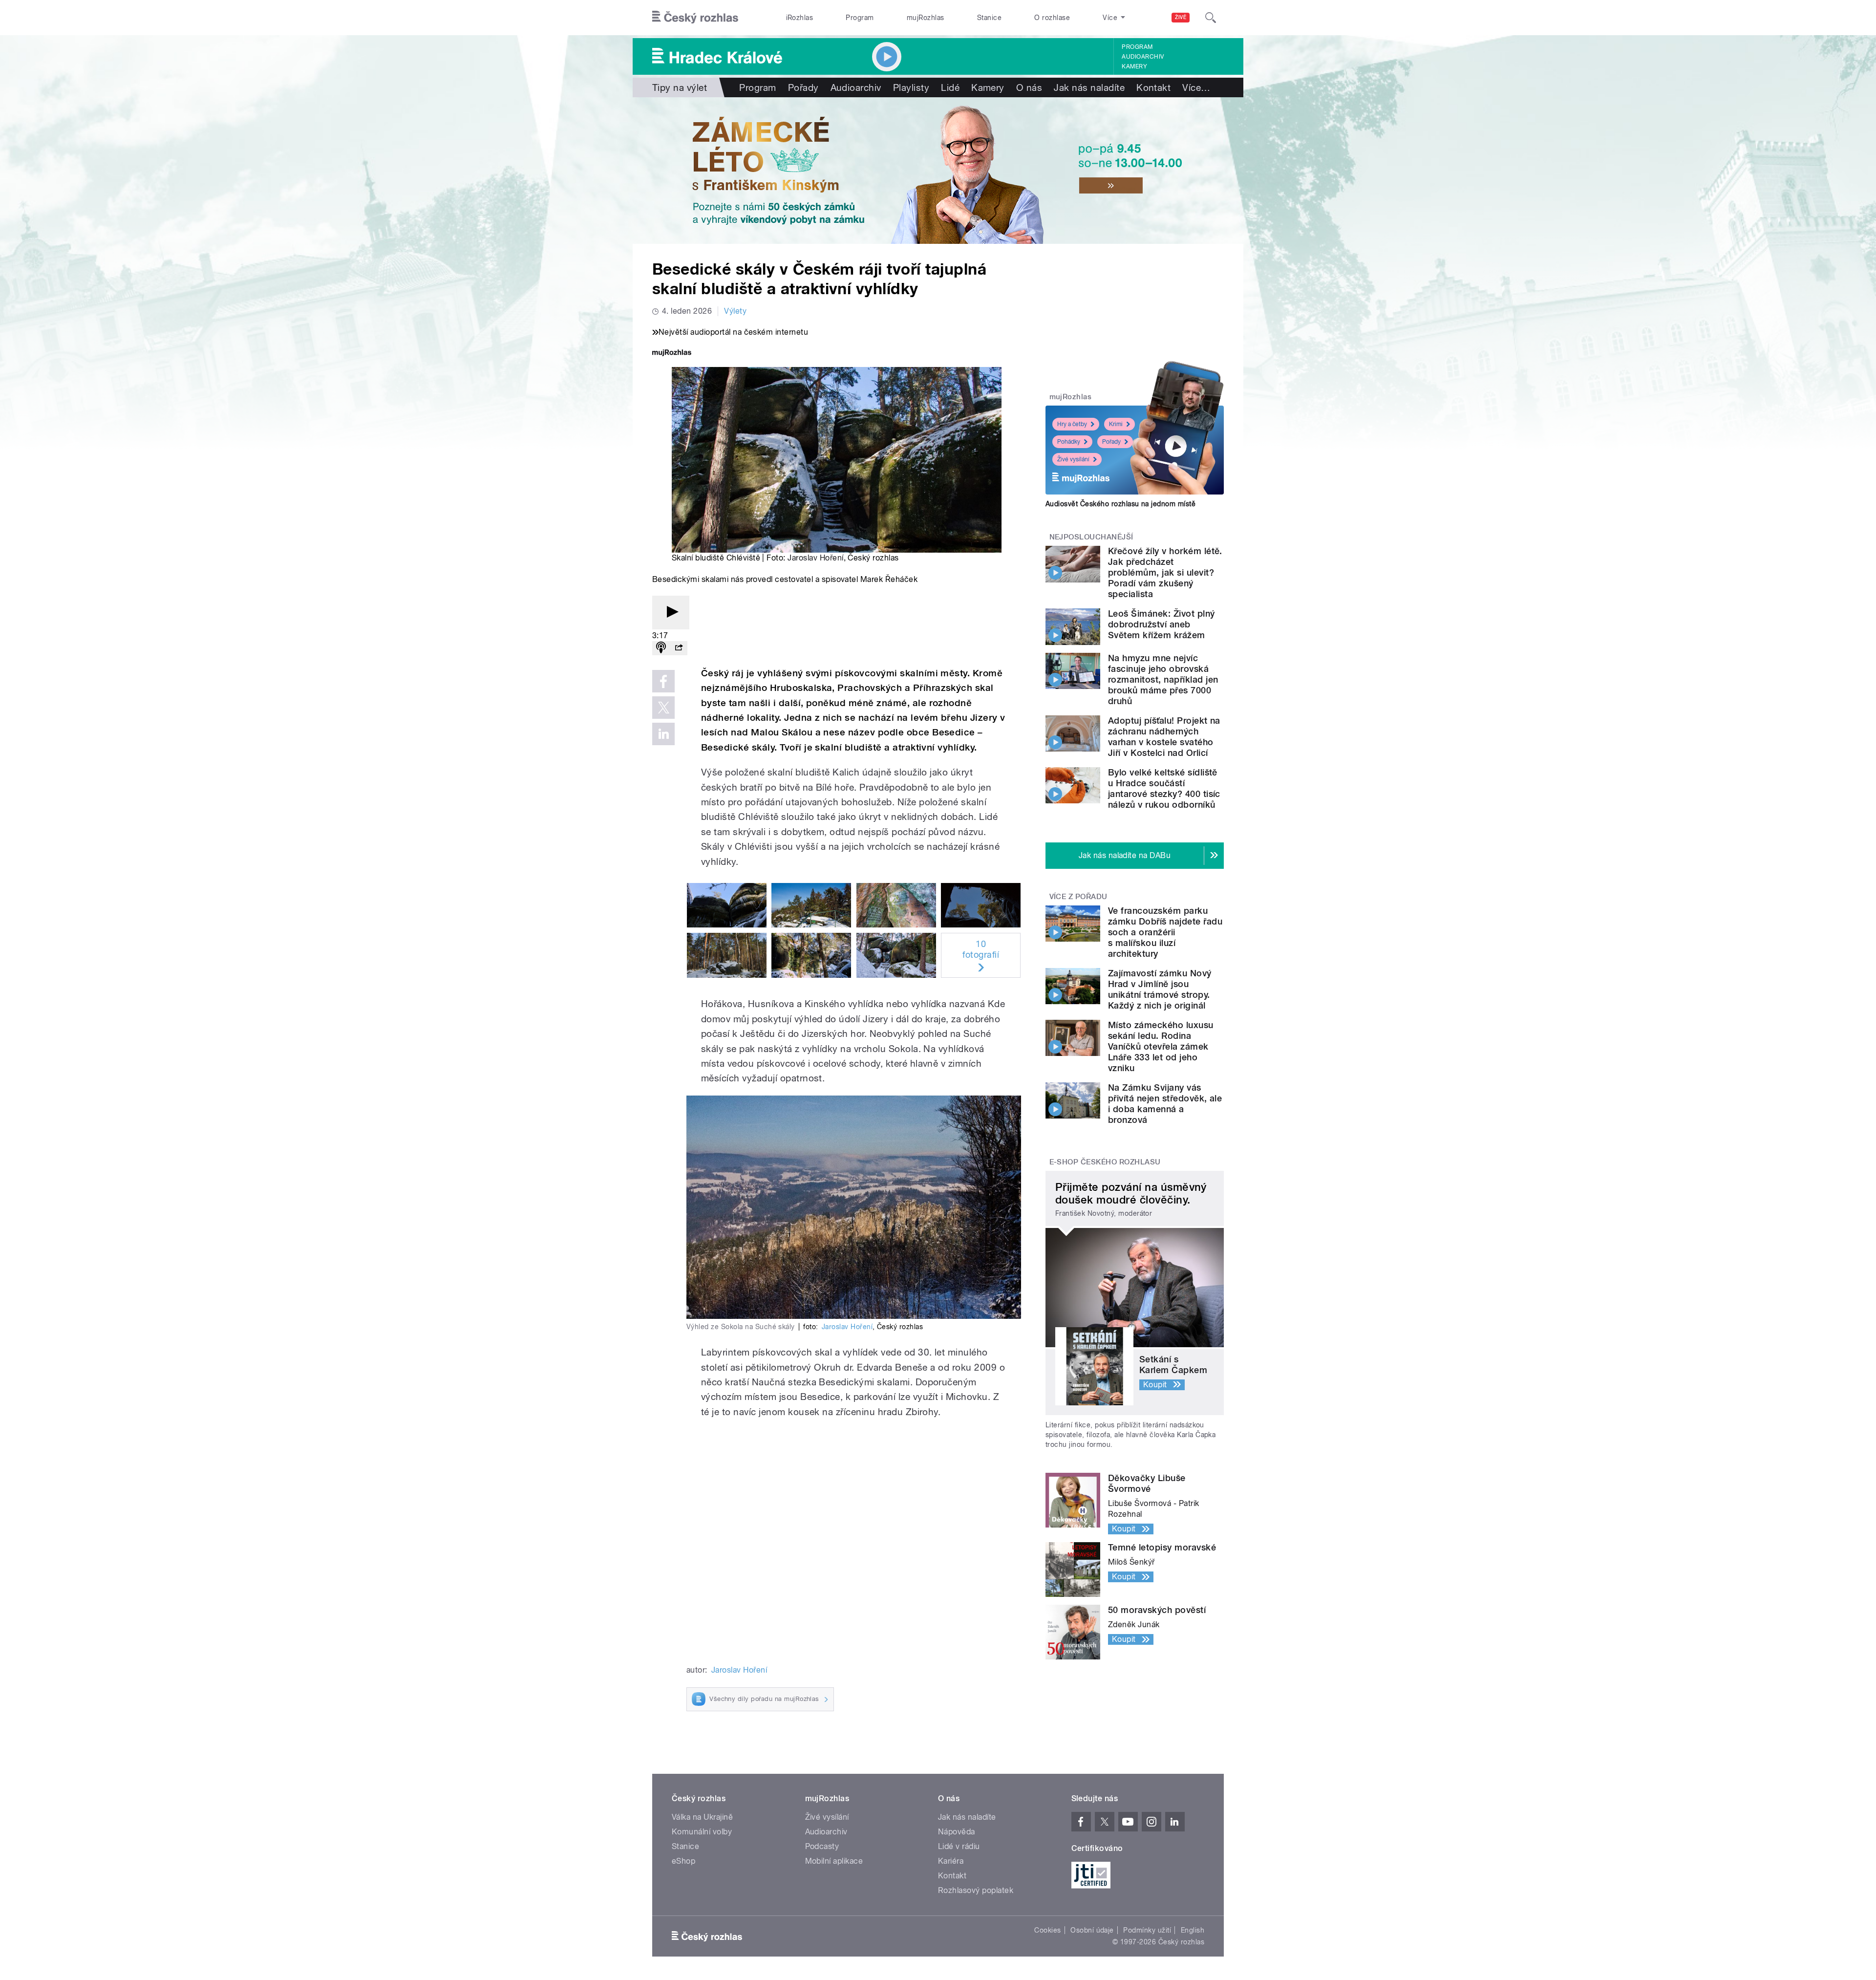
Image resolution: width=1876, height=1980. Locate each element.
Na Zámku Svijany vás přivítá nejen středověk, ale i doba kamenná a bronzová (1165, 1104)
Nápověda (957, 1832)
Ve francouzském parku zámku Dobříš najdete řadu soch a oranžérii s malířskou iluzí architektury (1165, 932)
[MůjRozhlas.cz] (672, 354)
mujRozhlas (926, 18)
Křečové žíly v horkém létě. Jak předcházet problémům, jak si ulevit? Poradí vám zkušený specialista (1165, 572)
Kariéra (951, 1861)
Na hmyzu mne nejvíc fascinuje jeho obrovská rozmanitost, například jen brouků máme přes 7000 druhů (1163, 679)
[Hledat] (1211, 18)
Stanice (989, 18)
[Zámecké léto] (938, 171)
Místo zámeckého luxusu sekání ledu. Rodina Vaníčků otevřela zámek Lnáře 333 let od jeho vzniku (1161, 1046)
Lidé (950, 87)
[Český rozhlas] (695, 18)
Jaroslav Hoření (815, 558)
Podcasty (822, 1846)
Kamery (1134, 66)
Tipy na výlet (680, 87)
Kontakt (1153, 87)
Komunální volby (702, 1832)
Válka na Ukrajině (702, 1817)
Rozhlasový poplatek (976, 1890)
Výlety (735, 311)
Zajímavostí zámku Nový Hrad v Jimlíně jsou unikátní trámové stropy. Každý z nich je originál (1160, 989)
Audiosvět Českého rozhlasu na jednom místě (1120, 504)
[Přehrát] (671, 613)
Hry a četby (1072, 424)
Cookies (1047, 1930)
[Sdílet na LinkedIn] (663, 734)
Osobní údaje (1092, 1930)
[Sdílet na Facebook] (663, 681)
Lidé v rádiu (959, 1846)
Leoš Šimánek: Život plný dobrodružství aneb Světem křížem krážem (1162, 624)
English (1193, 1930)
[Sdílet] (679, 648)
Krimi (1116, 424)
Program (860, 18)
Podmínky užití (1147, 1930)
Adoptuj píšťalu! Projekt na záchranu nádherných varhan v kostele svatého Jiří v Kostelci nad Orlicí (1164, 737)
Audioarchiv (1143, 57)
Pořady (803, 87)
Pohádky (1069, 442)
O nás (1029, 87)
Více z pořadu (1078, 897)
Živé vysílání (1073, 459)
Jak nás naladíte (1089, 87)
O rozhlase (1052, 18)
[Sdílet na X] (663, 708)
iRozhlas (800, 18)
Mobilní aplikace (834, 1861)
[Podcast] (661, 648)
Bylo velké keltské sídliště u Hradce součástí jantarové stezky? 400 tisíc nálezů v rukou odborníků (1164, 788)
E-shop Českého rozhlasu (1105, 1162)
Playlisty (911, 87)
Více (1196, 87)
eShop (683, 1861)
